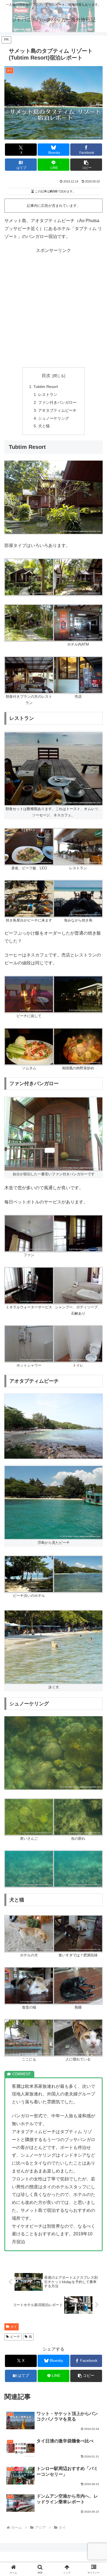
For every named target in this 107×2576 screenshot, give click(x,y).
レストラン (48, 395)
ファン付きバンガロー (57, 402)
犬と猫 (44, 426)
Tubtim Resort (46, 387)
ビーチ (15, 2337)
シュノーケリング (54, 418)
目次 (46, 376)
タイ (14, 2327)
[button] (86, 165)
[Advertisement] (54, 308)
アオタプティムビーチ (57, 410)
